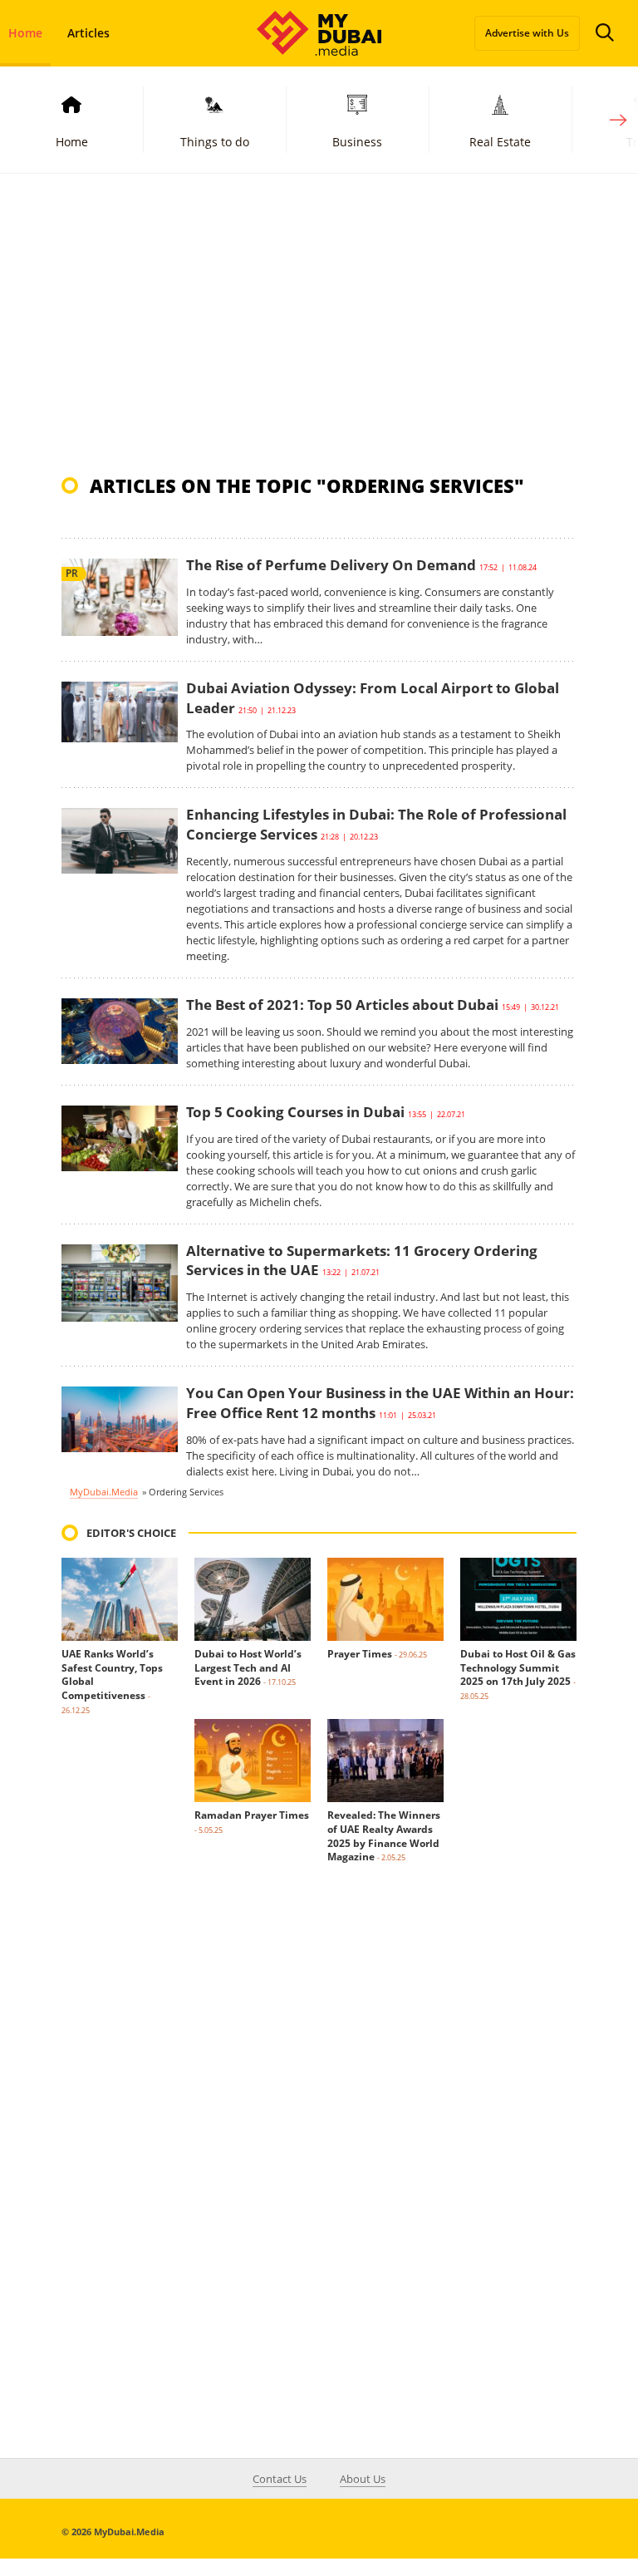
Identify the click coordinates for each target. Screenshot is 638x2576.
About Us (363, 2479)
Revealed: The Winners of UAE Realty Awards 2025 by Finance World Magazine (384, 1836)
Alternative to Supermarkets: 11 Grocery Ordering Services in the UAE (362, 1261)
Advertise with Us (527, 33)
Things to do (215, 142)
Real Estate (500, 142)
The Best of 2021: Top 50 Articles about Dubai (342, 1005)
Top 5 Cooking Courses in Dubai (295, 1112)
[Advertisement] (319, 323)
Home (72, 142)
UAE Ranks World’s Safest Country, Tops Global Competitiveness (112, 1675)
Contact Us (280, 2479)
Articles (88, 33)
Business (357, 142)
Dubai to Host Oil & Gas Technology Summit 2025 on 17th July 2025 (518, 1668)
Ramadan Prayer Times (252, 1815)
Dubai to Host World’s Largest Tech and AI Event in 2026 (248, 1668)
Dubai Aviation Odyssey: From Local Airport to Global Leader (373, 698)
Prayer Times (360, 1654)
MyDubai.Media (104, 1492)
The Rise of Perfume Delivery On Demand (331, 565)
